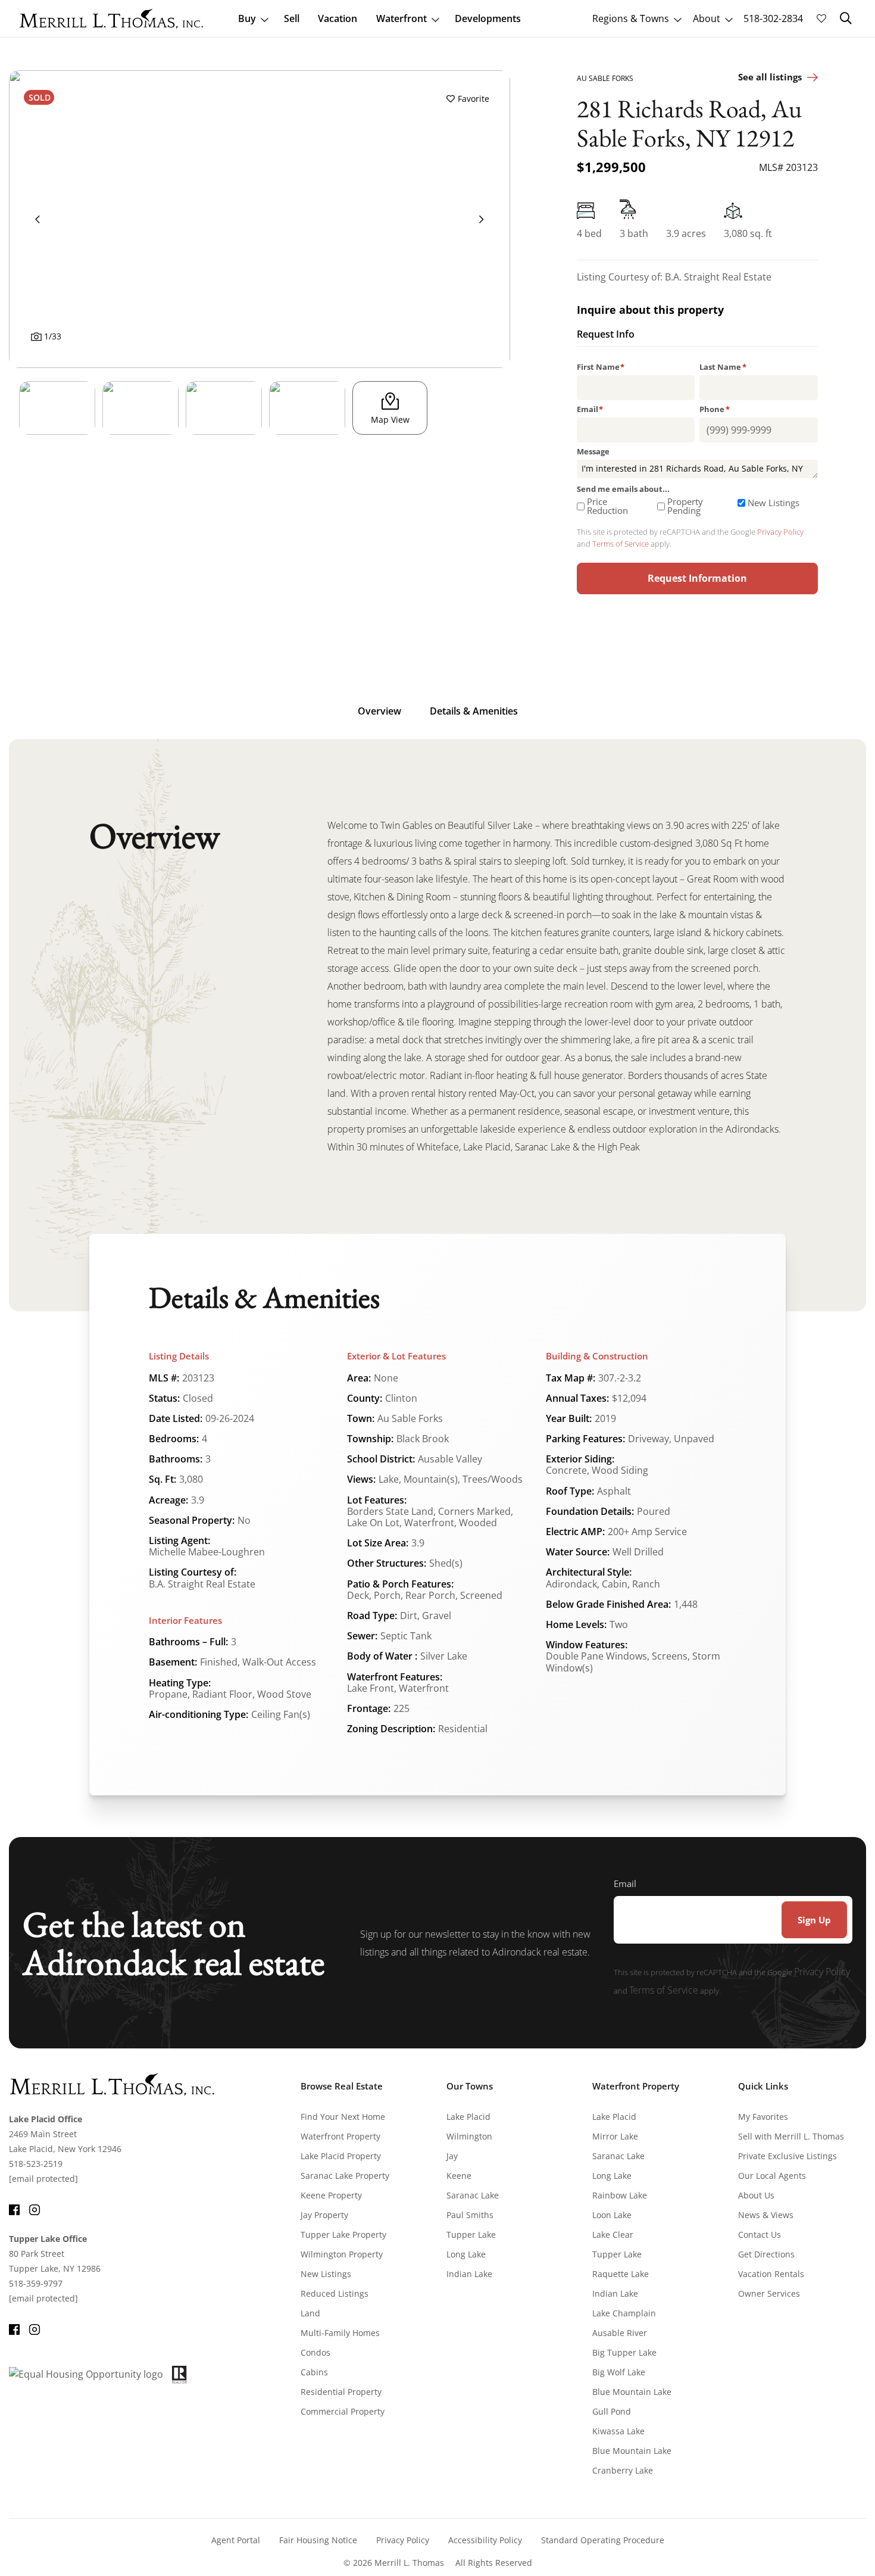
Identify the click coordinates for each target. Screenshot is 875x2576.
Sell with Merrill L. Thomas (791, 2136)
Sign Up (814, 1920)
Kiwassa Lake (618, 2431)
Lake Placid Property (341, 2156)
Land (310, 2313)
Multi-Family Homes (340, 2333)
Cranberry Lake (623, 2470)
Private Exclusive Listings (787, 2156)
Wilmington (469, 2136)
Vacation (337, 18)
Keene (459, 2176)
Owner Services (769, 2293)
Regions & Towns (631, 18)
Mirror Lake (615, 2136)
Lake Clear (613, 2234)
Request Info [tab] (606, 335)
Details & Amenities (474, 711)
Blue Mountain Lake (632, 2392)
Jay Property (324, 2215)
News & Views (766, 2215)
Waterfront (401, 18)
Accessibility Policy (485, 2540)
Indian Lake (469, 2274)
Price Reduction (607, 506)
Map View (390, 420)
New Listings (774, 503)
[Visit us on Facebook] (14, 2208)
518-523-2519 (36, 2164)
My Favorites (763, 2117)
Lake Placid (468, 2117)
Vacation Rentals (771, 2274)
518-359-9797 (36, 2283)
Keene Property (331, 2195)
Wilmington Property (342, 2254)
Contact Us (760, 2234)
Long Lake (466, 2254)
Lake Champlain (624, 2313)
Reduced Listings (335, 2293)
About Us (756, 2195)
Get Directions (766, 2254)
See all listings (770, 77)
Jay (452, 2156)
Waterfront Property (340, 2136)
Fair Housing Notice (318, 2540)
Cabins (314, 2372)
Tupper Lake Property (343, 2234)
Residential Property (341, 2392)
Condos (315, 2352)
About (707, 18)
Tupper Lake (471, 2234)
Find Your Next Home (343, 2117)
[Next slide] (482, 219)
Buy (247, 18)
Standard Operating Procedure (603, 2540)
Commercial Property (343, 2411)
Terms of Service (621, 544)
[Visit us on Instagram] (35, 2208)
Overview (379, 711)
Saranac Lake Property (345, 2176)
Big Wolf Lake (619, 2372)
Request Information (697, 578)
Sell (292, 18)
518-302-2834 (773, 18)
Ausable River (620, 2333)
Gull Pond (612, 2411)
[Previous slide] (37, 219)
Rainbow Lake (620, 2195)
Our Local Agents (772, 2176)
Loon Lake (612, 2215)
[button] (846, 18)
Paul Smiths (470, 2215)
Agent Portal (236, 2540)
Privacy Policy (780, 532)
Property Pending (685, 506)
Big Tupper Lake (624, 2352)
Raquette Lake (621, 2274)
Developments (488, 18)
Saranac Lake (473, 2195)
